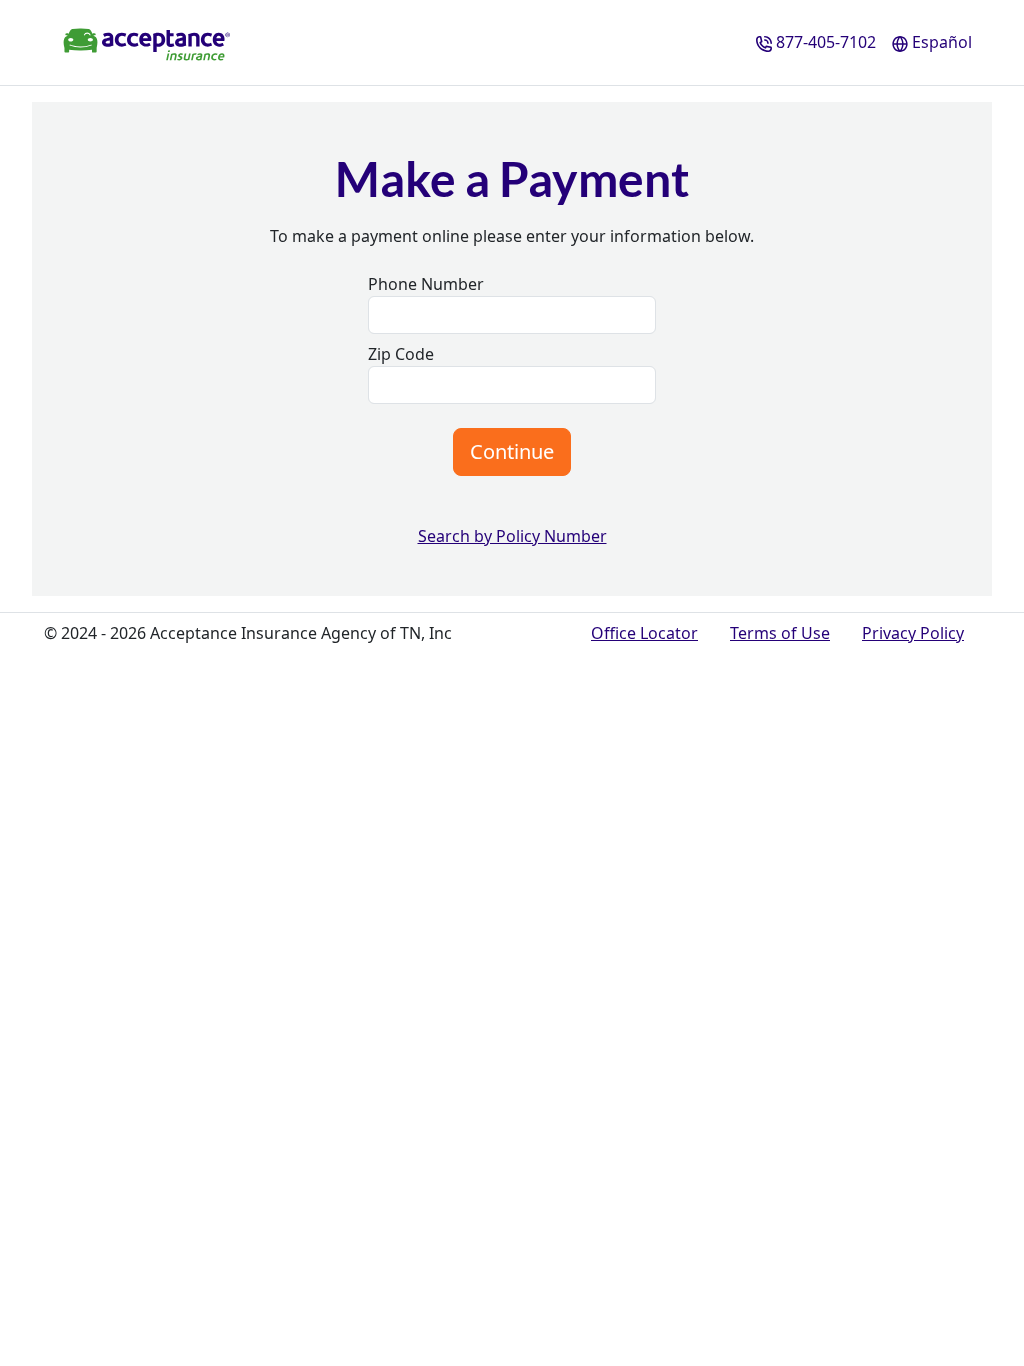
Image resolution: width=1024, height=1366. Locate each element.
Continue (512, 451)
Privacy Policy (913, 633)
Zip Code (401, 354)
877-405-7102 (826, 42)
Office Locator (644, 633)
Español (942, 42)
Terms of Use (780, 633)
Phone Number (426, 284)
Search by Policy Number (512, 536)
